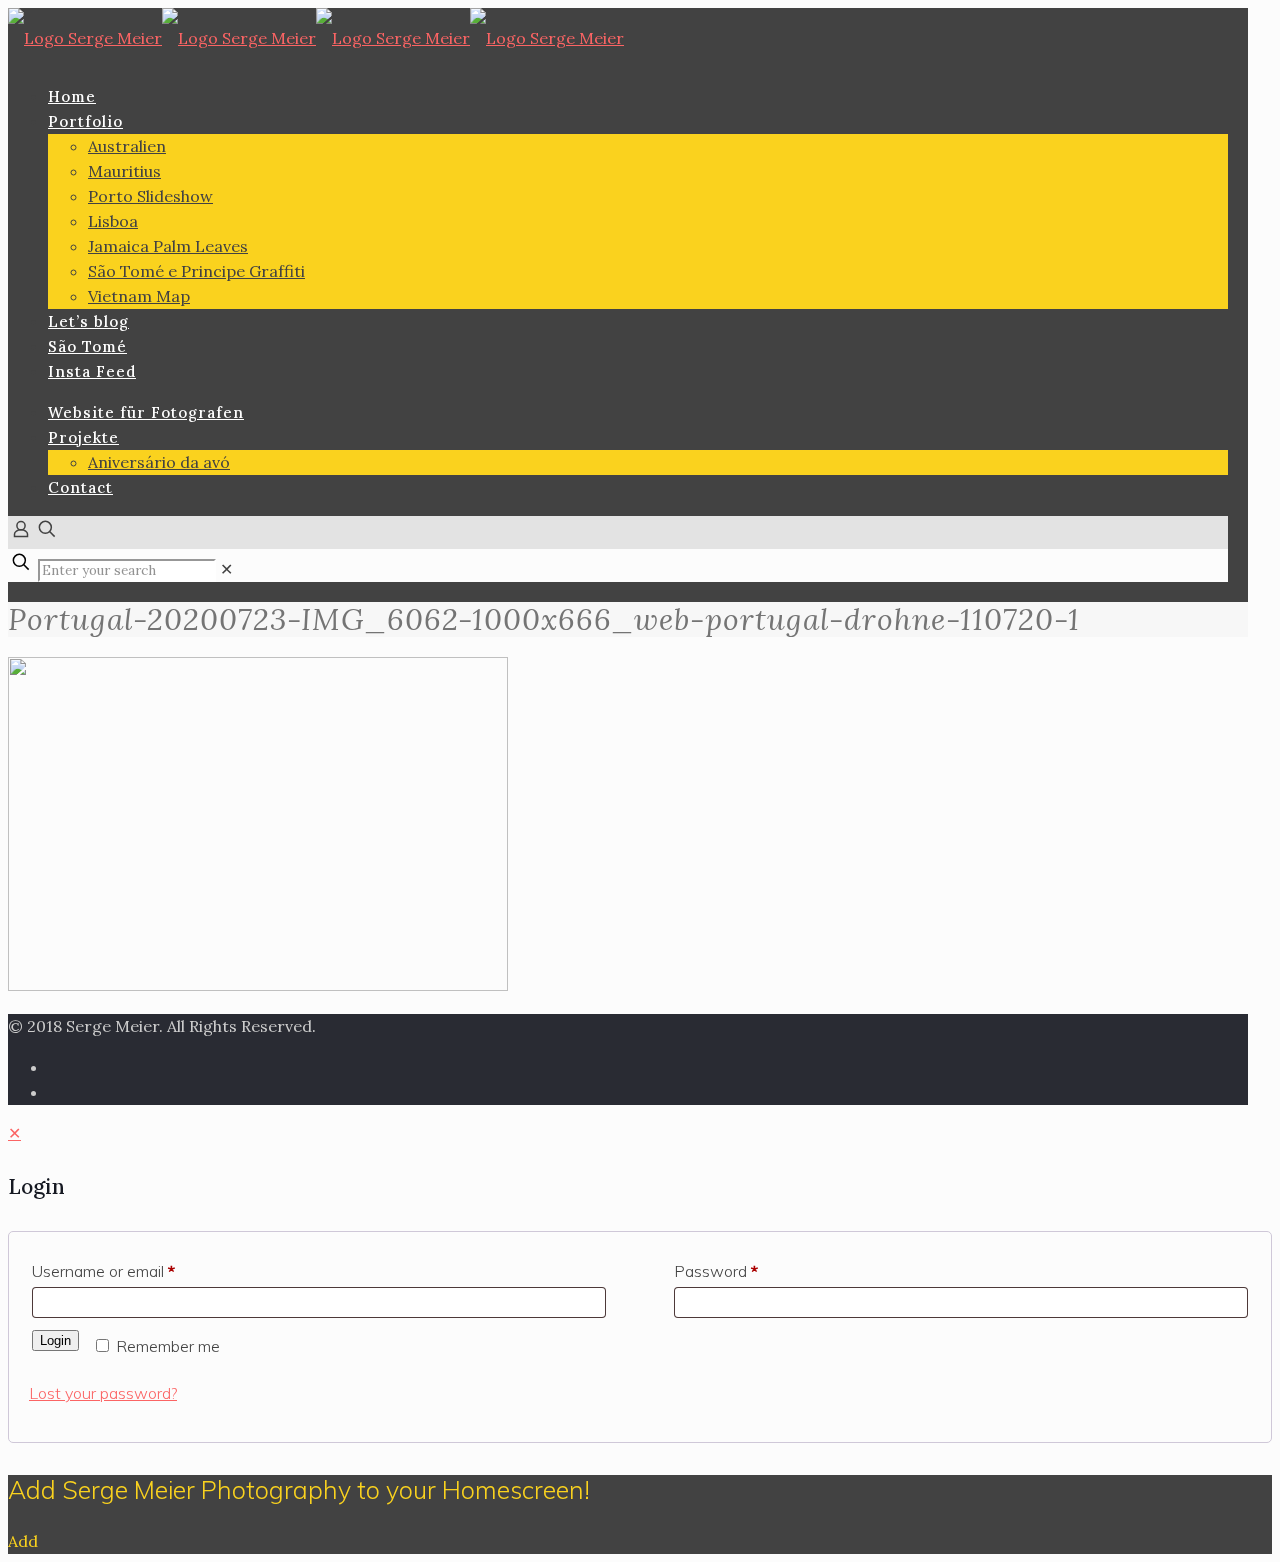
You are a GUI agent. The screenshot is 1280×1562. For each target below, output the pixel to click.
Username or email (103, 1271)
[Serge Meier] (316, 38)
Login (55, 1340)
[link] (226, 569)
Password (716, 1271)
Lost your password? (103, 1393)
